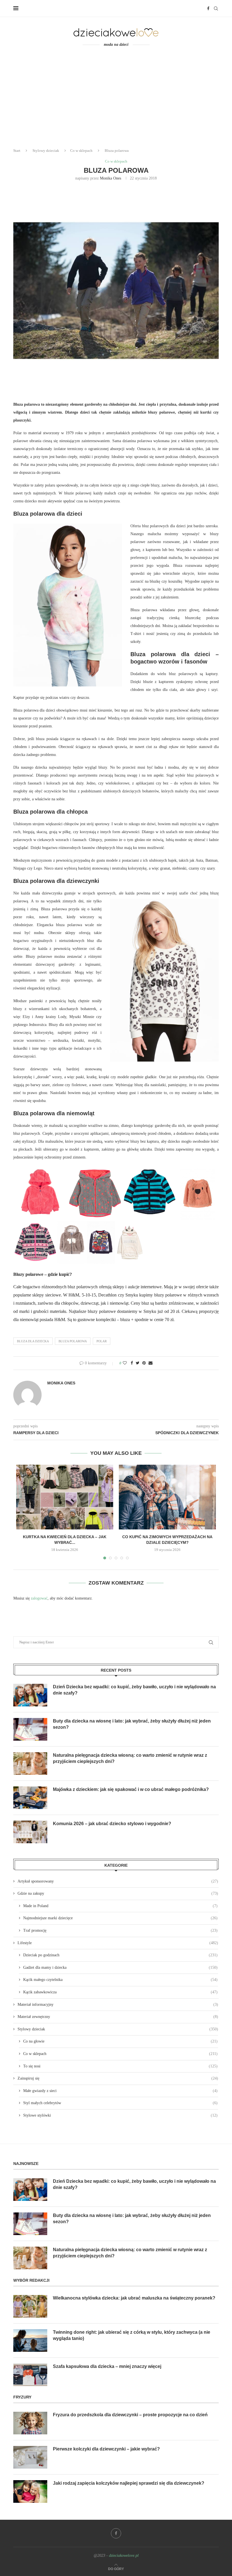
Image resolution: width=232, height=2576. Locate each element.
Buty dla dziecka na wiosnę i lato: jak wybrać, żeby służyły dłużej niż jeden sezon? (132, 1724)
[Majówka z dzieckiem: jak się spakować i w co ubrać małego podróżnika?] (30, 1798)
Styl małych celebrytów (120, 2103)
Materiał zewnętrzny (118, 2017)
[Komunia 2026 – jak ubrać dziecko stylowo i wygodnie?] (30, 1832)
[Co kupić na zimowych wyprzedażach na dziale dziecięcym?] (167, 1497)
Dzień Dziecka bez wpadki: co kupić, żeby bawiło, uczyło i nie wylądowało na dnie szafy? (134, 1690)
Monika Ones (110, 178)
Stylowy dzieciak (46, 151)
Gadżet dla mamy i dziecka (120, 1967)
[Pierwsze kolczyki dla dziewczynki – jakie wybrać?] (30, 2457)
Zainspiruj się (118, 2078)
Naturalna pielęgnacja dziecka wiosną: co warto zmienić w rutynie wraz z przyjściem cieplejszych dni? (130, 1758)
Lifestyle (118, 1943)
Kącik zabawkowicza (120, 1992)
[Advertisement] (116, 101)
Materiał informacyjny (118, 2005)
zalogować (39, 1598)
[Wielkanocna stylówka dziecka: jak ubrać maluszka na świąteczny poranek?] (30, 2306)
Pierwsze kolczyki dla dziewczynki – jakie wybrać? (106, 2449)
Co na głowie (120, 2041)
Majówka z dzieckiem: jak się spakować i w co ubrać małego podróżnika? (131, 1789)
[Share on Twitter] (138, 1363)
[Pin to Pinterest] (144, 1363)
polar (102, 1341)
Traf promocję (120, 1930)
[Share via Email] (151, 1363)
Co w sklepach (81, 151)
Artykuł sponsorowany (118, 1881)
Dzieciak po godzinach (120, 1955)
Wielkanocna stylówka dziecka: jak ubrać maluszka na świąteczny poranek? (134, 2298)
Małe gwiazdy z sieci (120, 2091)
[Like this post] (125, 1363)
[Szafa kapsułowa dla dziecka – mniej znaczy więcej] (30, 2375)
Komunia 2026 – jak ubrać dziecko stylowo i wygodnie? (112, 1824)
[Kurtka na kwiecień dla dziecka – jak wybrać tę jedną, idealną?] (65, 1497)
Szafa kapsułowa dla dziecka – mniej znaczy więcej (107, 2366)
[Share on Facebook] (132, 1363)
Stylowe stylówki (120, 2115)
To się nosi (120, 2066)
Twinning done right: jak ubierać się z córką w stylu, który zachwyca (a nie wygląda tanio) (132, 2335)
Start (17, 151)
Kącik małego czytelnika (120, 1980)
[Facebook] (208, 8)
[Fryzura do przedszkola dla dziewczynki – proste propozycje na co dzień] (30, 2423)
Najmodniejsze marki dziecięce (120, 1918)
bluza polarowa (73, 1341)
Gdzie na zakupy (118, 1893)
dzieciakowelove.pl (124, 2556)
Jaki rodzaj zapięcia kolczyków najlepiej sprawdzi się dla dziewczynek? (129, 2483)
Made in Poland (120, 1906)
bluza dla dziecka (33, 1341)
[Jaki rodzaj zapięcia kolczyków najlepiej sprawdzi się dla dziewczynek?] (30, 2491)
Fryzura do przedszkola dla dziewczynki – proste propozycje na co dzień (130, 2415)
